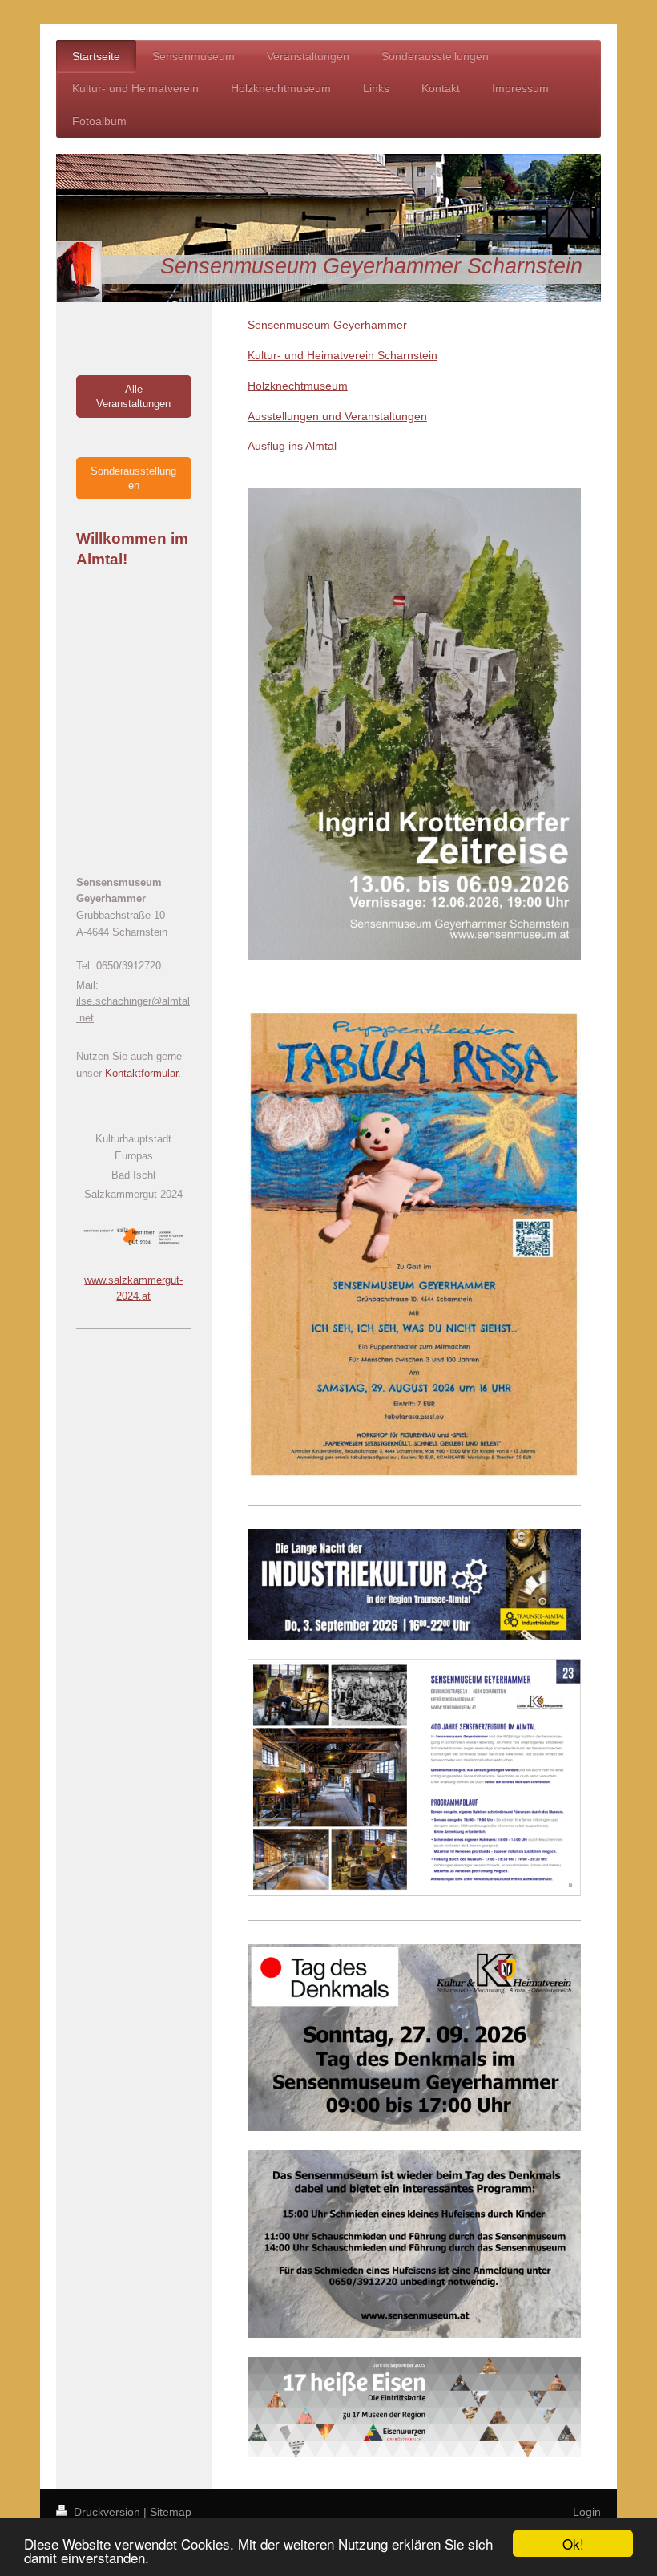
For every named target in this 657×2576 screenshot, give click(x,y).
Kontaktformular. (143, 1073)
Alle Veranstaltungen (133, 396)
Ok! (573, 2544)
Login (587, 2512)
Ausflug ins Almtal (292, 446)
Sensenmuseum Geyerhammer (327, 325)
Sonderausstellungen (133, 478)
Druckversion (107, 2512)
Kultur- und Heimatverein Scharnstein (343, 355)
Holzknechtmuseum (298, 386)
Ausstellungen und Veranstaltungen (337, 416)
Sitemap (171, 2512)
